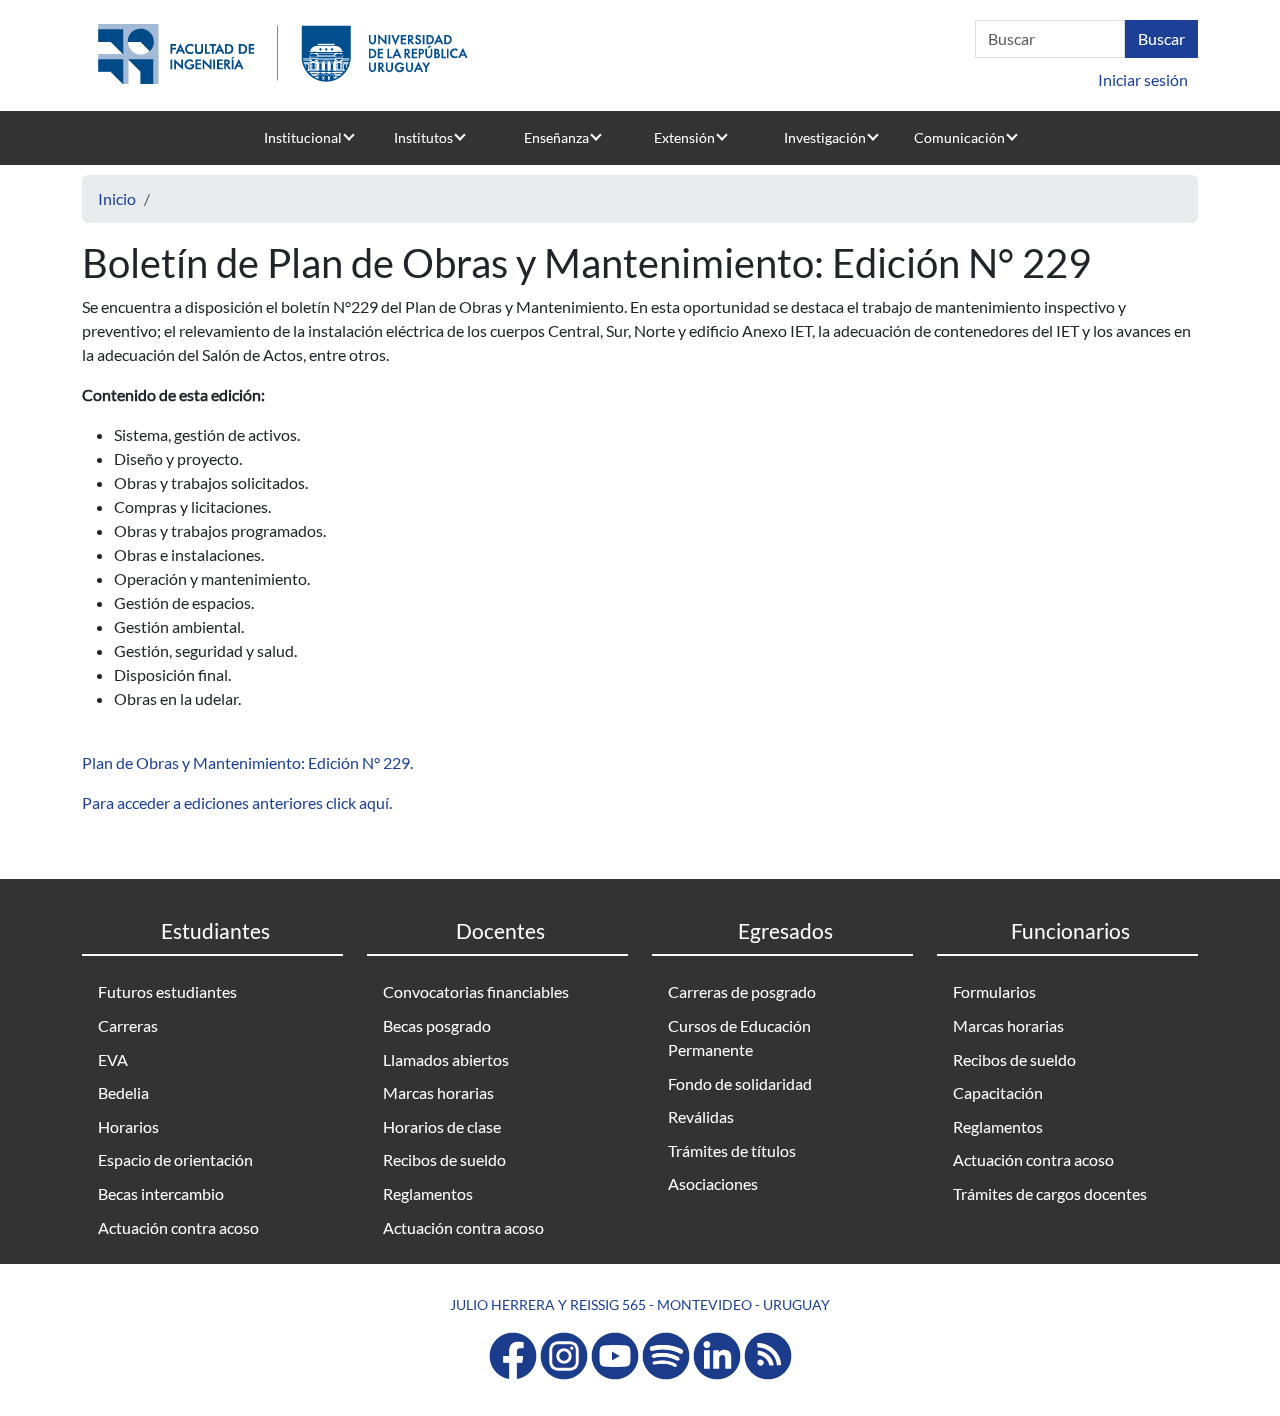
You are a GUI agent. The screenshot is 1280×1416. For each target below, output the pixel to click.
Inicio (117, 198)
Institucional (303, 137)
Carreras (128, 1025)
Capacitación (998, 1092)
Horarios (128, 1126)
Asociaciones (713, 1183)
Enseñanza (556, 137)
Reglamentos (428, 1193)
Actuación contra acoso (178, 1227)
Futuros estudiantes (167, 991)
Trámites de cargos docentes (1050, 1193)
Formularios (994, 991)
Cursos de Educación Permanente (739, 1037)
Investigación (825, 137)
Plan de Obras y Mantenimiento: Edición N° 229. (247, 762)
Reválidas (701, 1116)
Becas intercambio (161, 1193)
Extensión (684, 137)
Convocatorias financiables (476, 991)
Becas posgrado (437, 1025)
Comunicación (959, 137)
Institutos (423, 137)
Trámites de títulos (732, 1150)
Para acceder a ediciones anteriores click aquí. (238, 802)
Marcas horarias (438, 1092)
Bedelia (123, 1092)
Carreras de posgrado (742, 991)
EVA (113, 1059)
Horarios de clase (442, 1126)
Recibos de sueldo (444, 1159)
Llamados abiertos (446, 1059)
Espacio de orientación (175, 1159)
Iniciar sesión (1143, 79)
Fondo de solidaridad (740, 1083)
